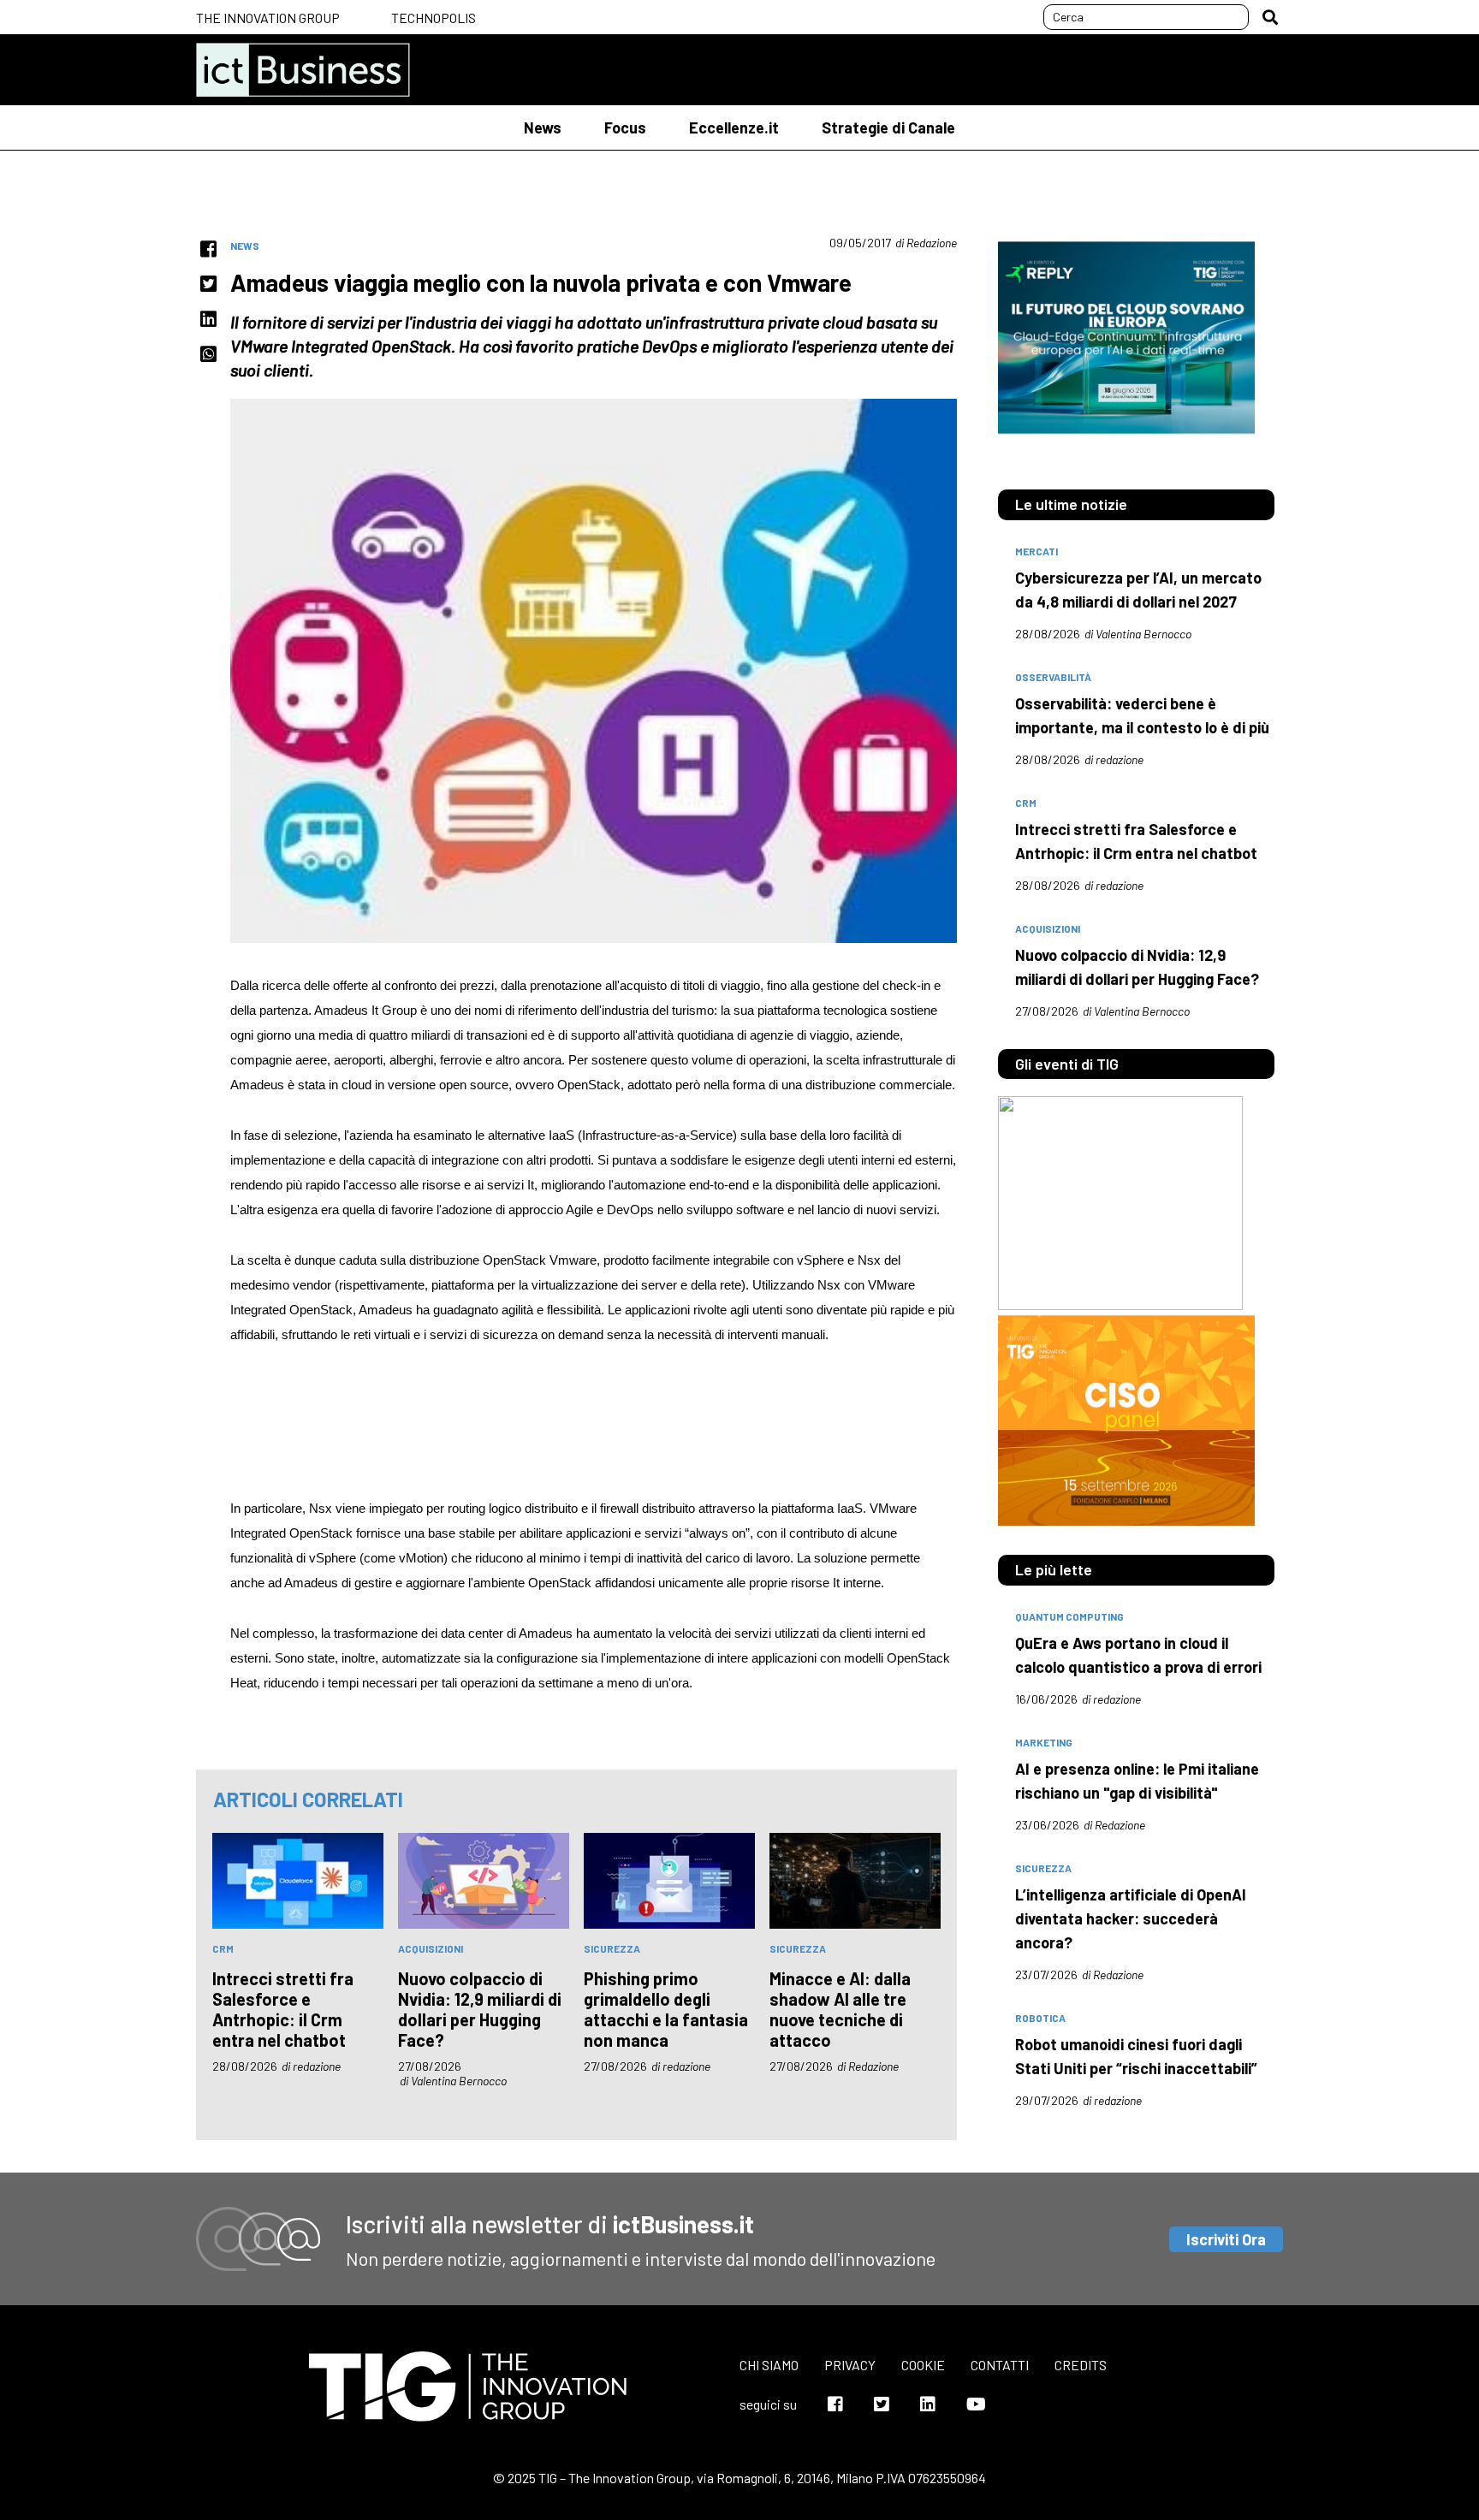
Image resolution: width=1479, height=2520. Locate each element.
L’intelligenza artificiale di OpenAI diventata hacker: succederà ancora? (1131, 1918)
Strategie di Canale (888, 127)
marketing (1044, 1742)
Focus (625, 127)
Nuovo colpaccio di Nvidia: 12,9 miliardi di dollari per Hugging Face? (480, 2009)
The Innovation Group (268, 18)
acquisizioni (431, 1948)
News (543, 127)
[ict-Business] (303, 70)
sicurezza (612, 1948)
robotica (1040, 2018)
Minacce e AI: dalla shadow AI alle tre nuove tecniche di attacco (840, 2009)
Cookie (923, 2365)
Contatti (1000, 2365)
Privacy (850, 2365)
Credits (1081, 2365)
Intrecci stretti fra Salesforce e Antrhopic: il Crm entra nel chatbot (283, 2009)
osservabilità (1053, 677)
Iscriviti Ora (1226, 2239)
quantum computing (1069, 1616)
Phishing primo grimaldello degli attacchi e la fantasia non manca (666, 2009)
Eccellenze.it (734, 127)
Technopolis (434, 18)
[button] (1270, 17)
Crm (223, 1948)
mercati (1036, 551)
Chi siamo (769, 2365)
